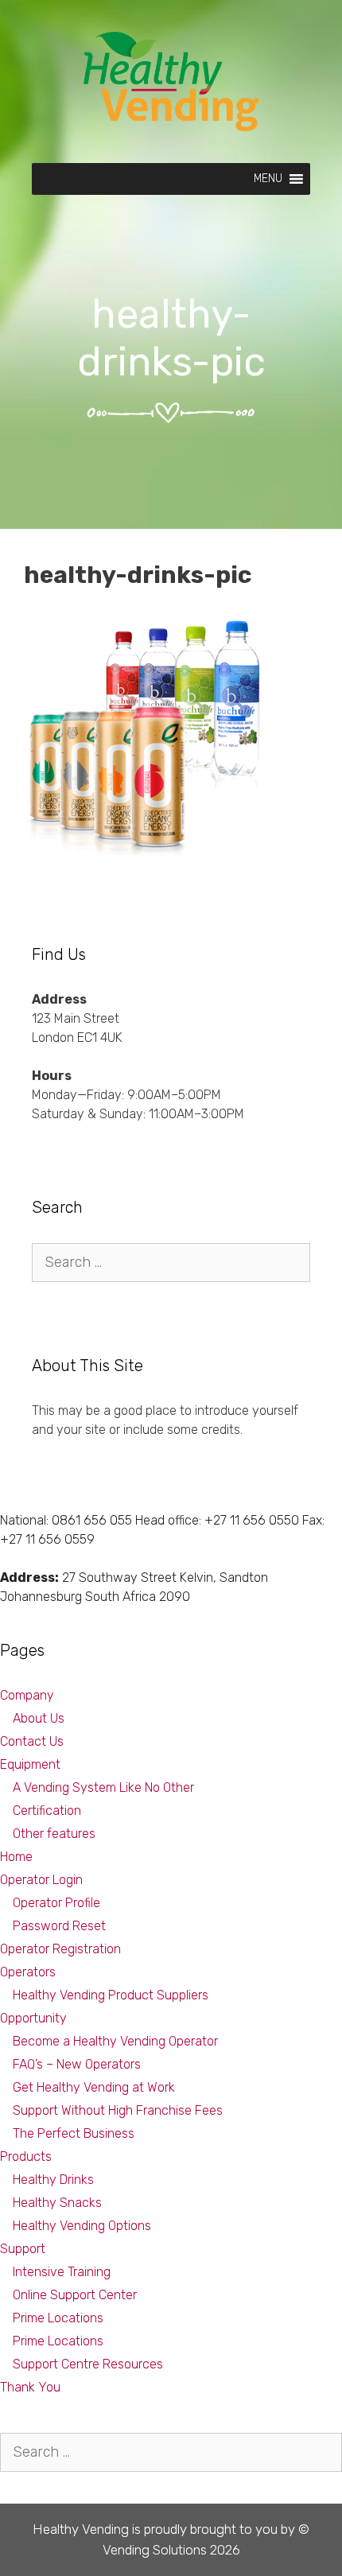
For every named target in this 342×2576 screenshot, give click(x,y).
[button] (268, 179)
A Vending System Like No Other (103, 1787)
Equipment (30, 1764)
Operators (28, 1972)
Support (23, 2249)
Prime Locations (58, 2318)
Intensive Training (62, 2272)
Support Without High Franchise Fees (118, 2110)
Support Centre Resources (88, 2364)
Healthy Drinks (53, 2180)
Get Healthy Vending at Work (94, 2087)
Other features (54, 1834)
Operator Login (41, 1880)
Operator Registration (60, 1949)
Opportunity (33, 2018)
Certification (47, 1811)
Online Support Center (75, 2295)
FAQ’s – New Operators (77, 2064)
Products (26, 2156)
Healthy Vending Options (82, 2226)
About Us (39, 1718)
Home (16, 1857)
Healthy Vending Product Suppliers (111, 1995)
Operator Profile (56, 1903)
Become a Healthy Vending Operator (115, 2041)
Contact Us (32, 1741)
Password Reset (59, 1926)
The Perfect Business (74, 2133)
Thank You (30, 2387)
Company (27, 1695)
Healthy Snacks (57, 2203)
